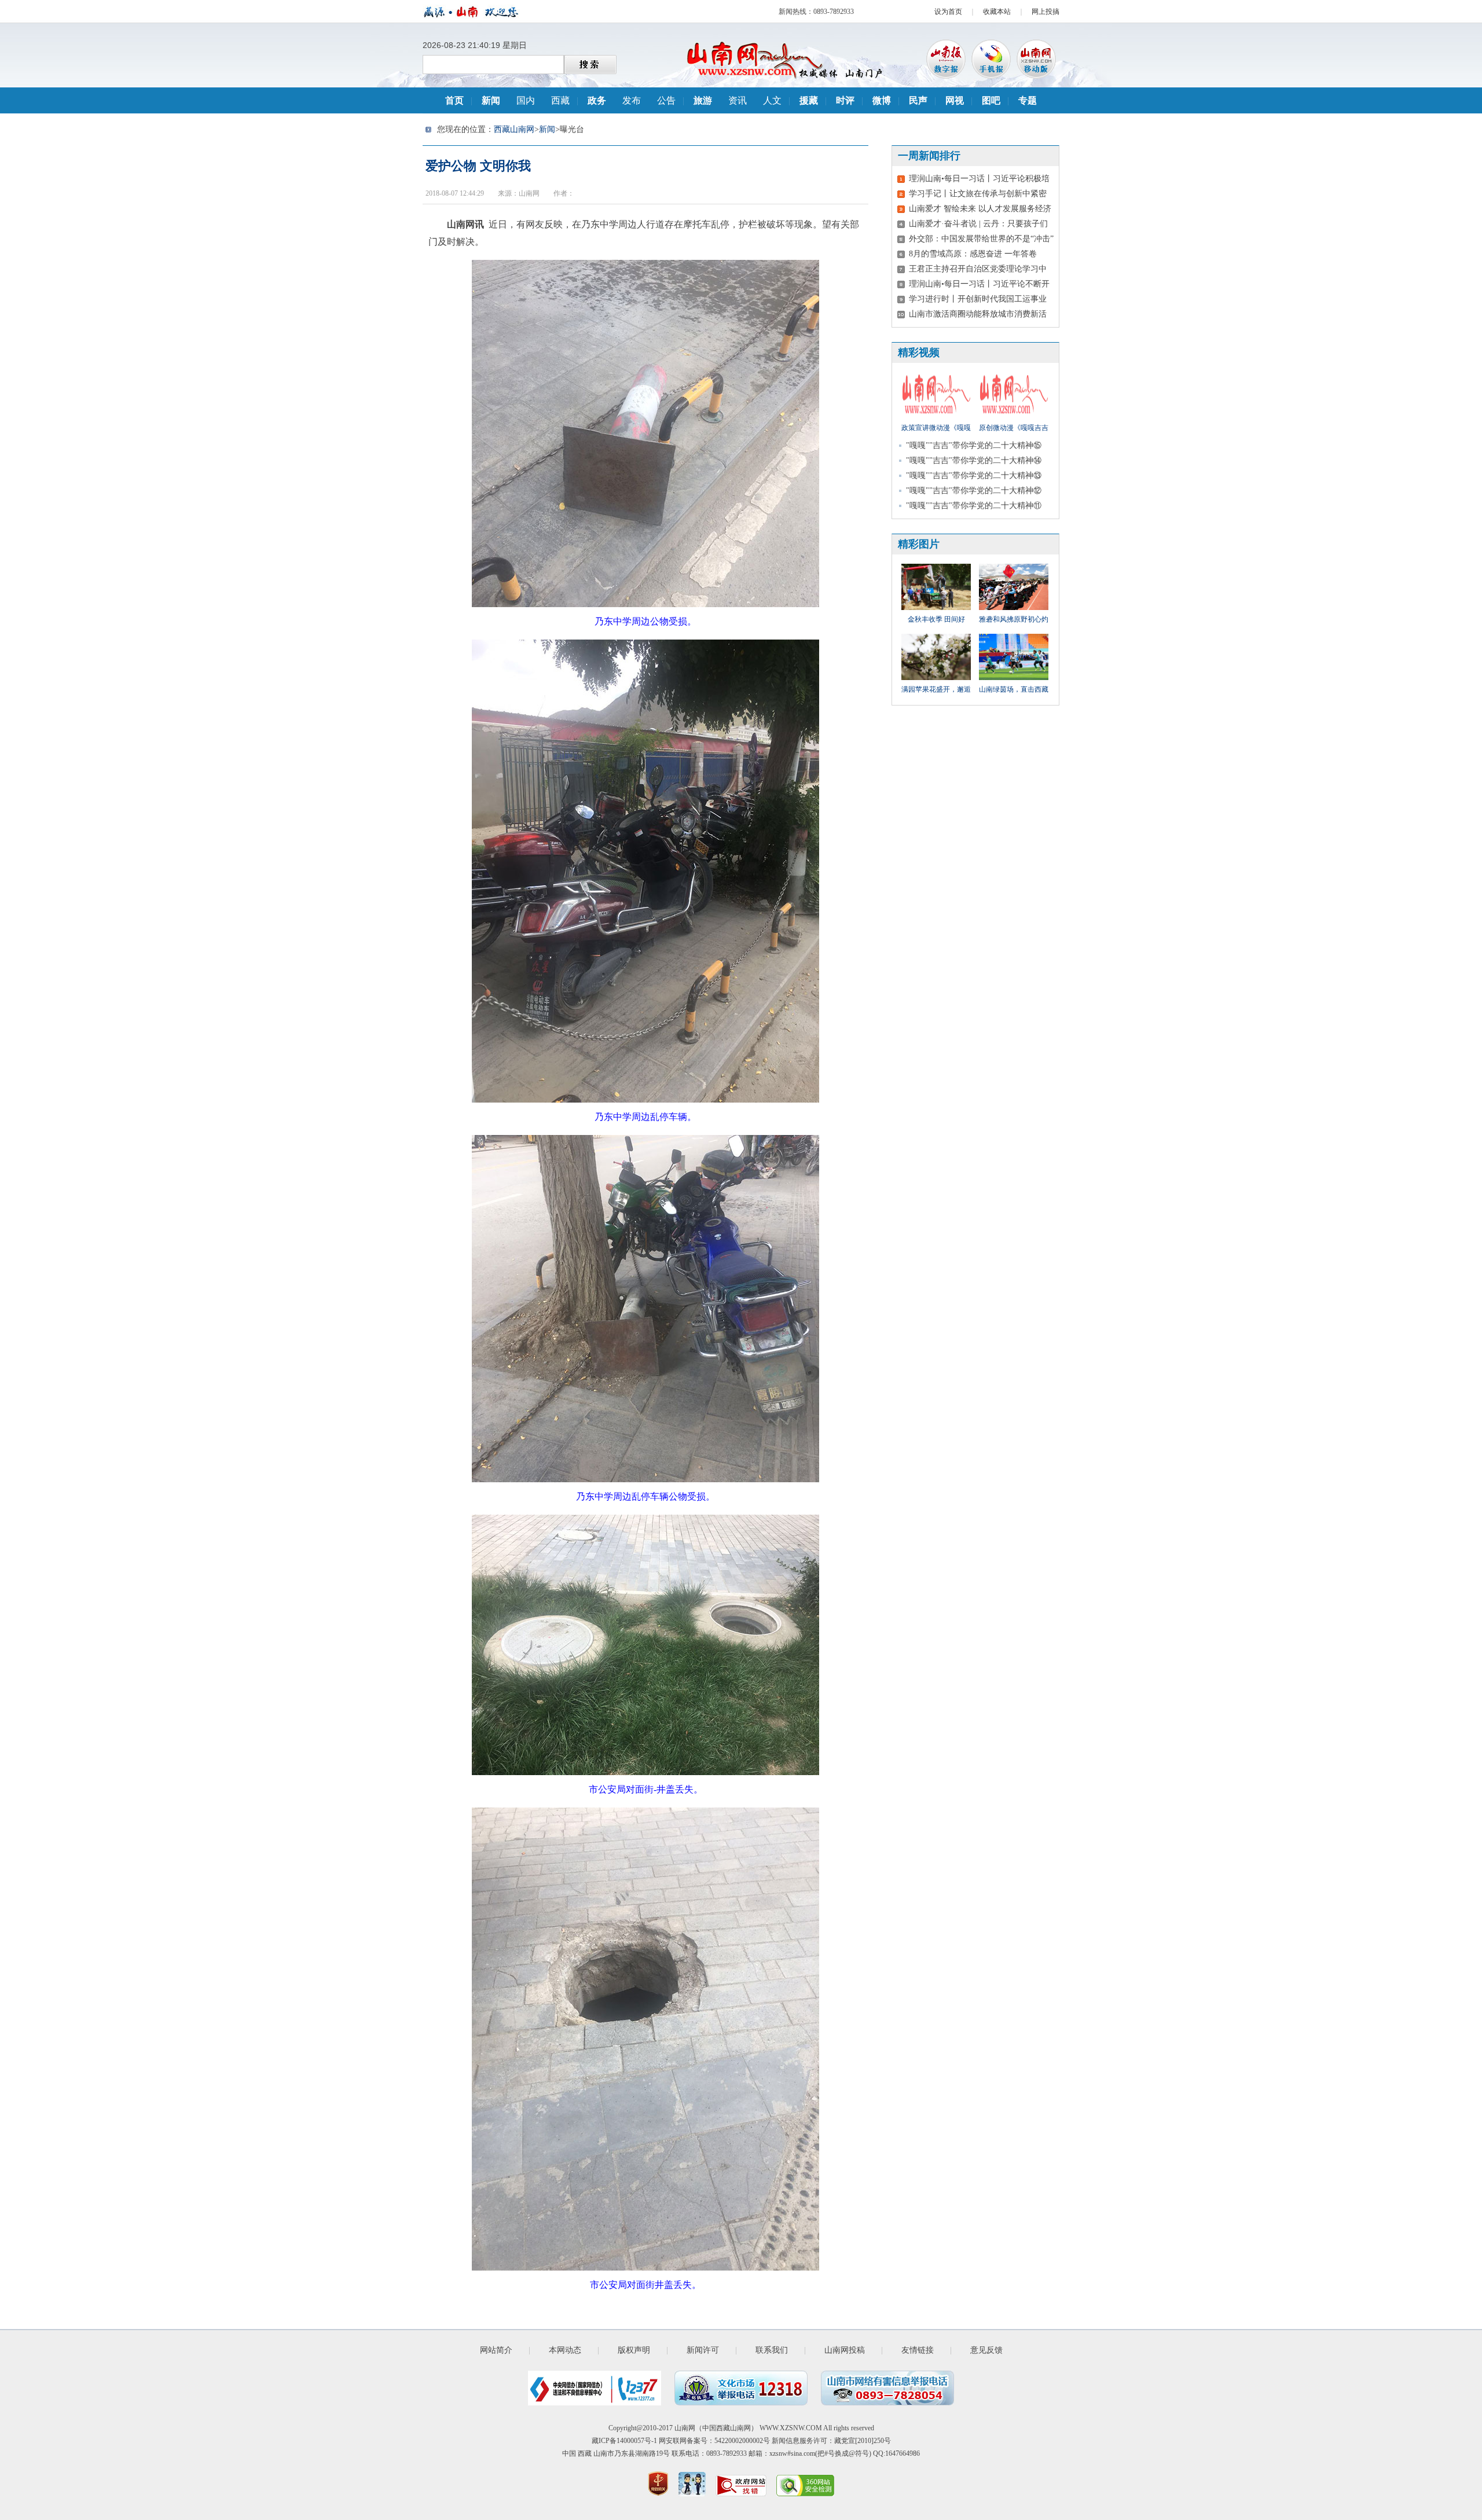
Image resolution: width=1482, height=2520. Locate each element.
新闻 (491, 100)
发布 (632, 100)
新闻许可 (703, 2350)
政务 (597, 100)
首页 (454, 100)
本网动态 (565, 2350)
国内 (526, 100)
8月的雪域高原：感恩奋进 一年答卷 (973, 254)
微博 (882, 100)
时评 (845, 100)
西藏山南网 (514, 129)
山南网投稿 (845, 2350)
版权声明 (634, 2350)
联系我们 (772, 2350)
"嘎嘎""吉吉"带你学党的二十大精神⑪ (974, 506)
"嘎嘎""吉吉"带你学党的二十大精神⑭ (974, 460)
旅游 (703, 100)
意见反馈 (986, 2350)
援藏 (809, 100)
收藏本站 (997, 12)
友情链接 (918, 2350)
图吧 (991, 100)
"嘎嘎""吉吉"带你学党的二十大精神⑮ (974, 445)
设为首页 (948, 12)
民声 (918, 100)
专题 (1028, 100)
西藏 (560, 100)
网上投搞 (1046, 12)
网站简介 (496, 2350)
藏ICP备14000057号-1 (624, 2441)
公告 (666, 100)
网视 (955, 100)
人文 (772, 100)
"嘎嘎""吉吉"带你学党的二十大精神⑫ (974, 491)
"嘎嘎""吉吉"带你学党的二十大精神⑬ (974, 475)
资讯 (738, 100)
